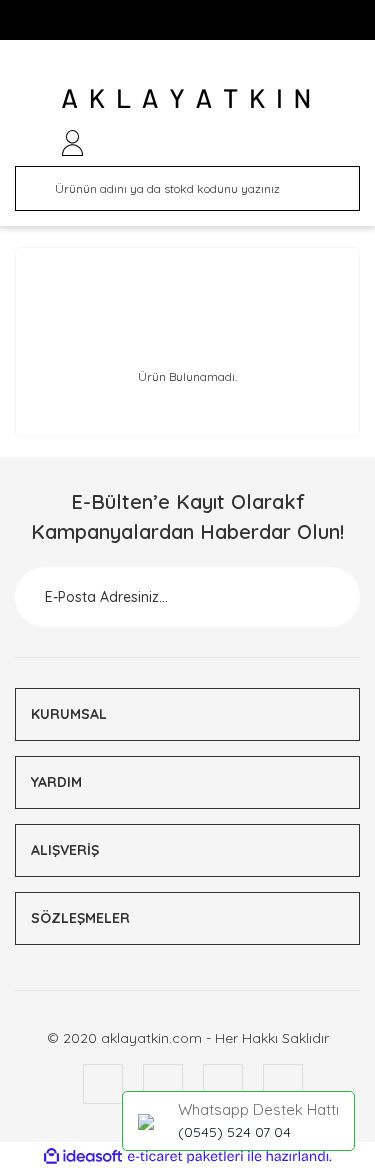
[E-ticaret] (185, 1157)
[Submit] (320, 597)
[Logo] (187, 97)
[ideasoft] (83, 1156)
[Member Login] (73, 143)
